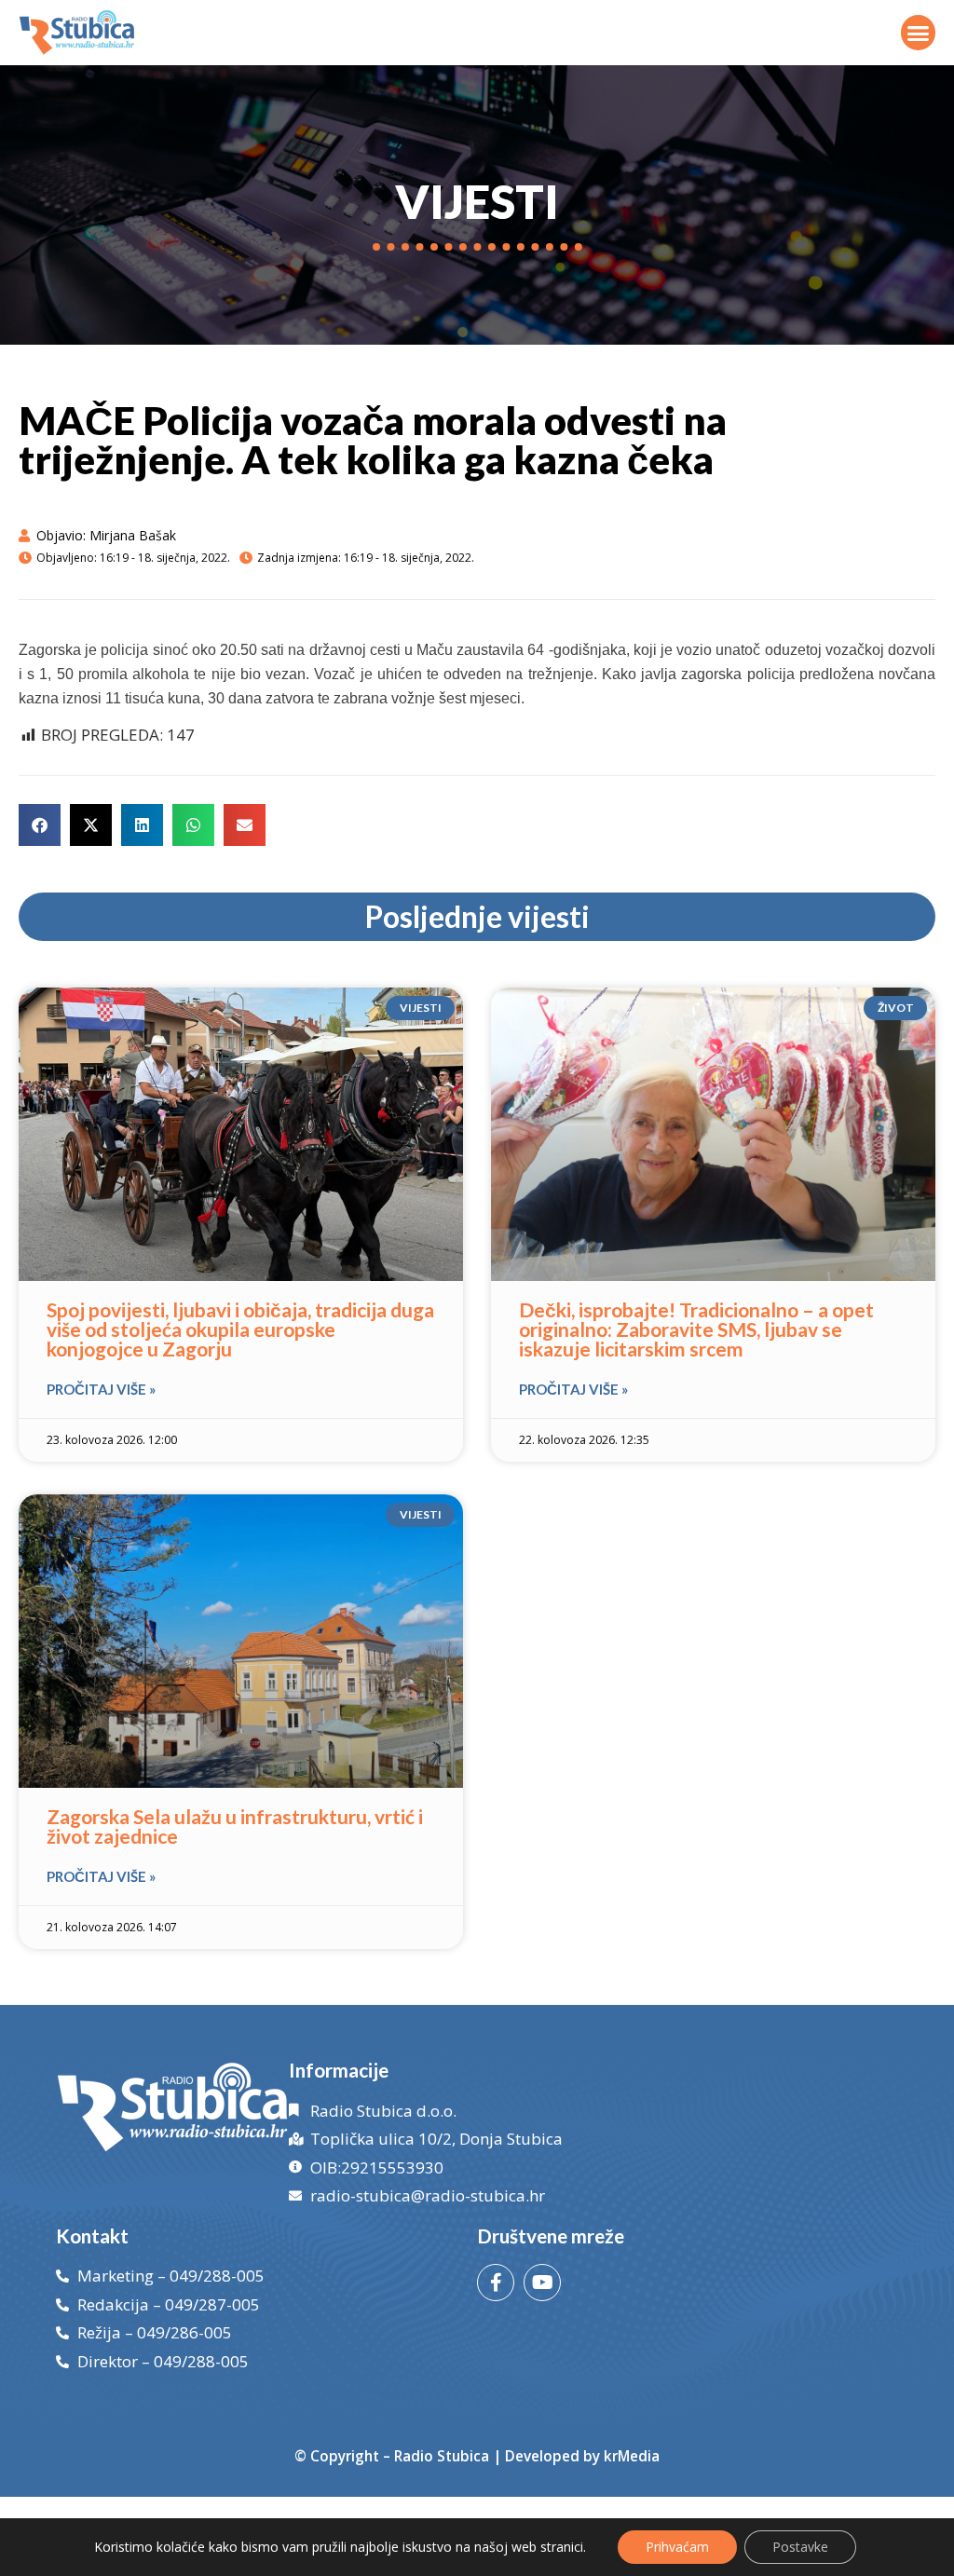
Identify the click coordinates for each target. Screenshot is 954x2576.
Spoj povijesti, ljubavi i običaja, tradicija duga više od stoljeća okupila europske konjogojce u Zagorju (240, 1329)
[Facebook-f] (496, 2283)
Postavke (800, 2547)
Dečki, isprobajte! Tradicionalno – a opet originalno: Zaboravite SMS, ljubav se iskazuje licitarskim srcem (696, 1329)
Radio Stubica (442, 2456)
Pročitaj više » (101, 1389)
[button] (919, 33)
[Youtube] (542, 2283)
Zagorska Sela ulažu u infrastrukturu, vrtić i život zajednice (235, 1826)
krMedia (632, 2456)
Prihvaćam (677, 2547)
